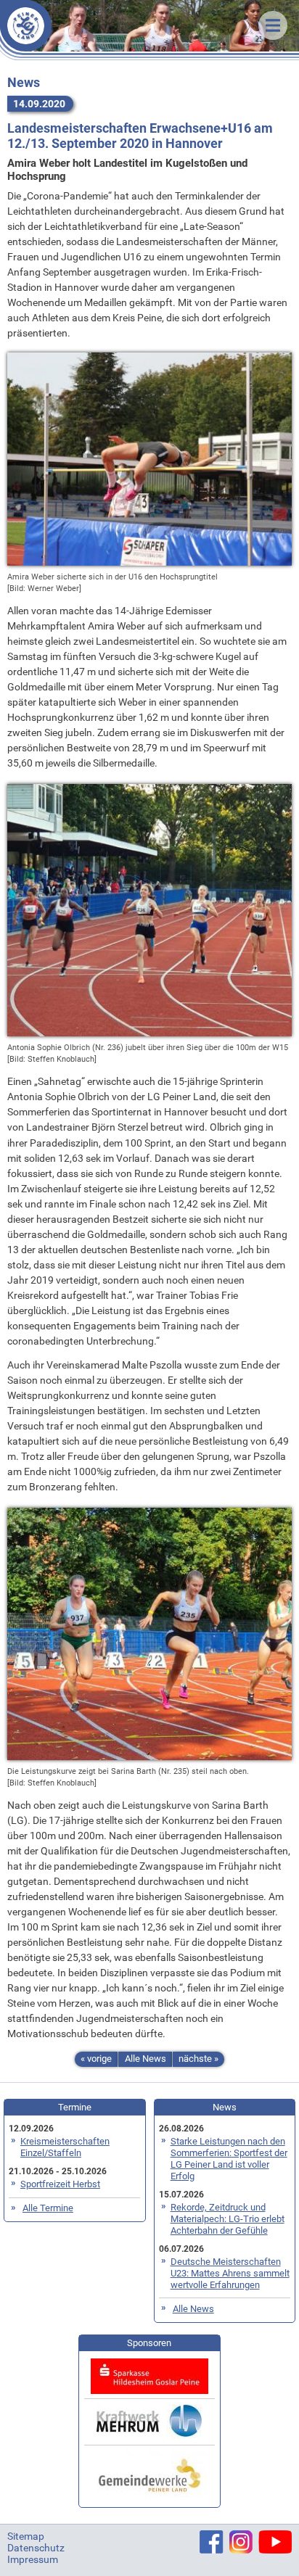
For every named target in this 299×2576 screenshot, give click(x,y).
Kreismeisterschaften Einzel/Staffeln (65, 2147)
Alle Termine (48, 2208)
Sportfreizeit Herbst (60, 2184)
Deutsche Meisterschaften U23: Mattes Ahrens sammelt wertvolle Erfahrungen (230, 2273)
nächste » (198, 2059)
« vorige (96, 2059)
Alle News (146, 2059)
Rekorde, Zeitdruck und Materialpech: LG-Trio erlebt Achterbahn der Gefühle (228, 2219)
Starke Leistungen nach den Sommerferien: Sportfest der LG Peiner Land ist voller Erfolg (229, 2159)
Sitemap (26, 2536)
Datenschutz (36, 2548)
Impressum (33, 2559)
